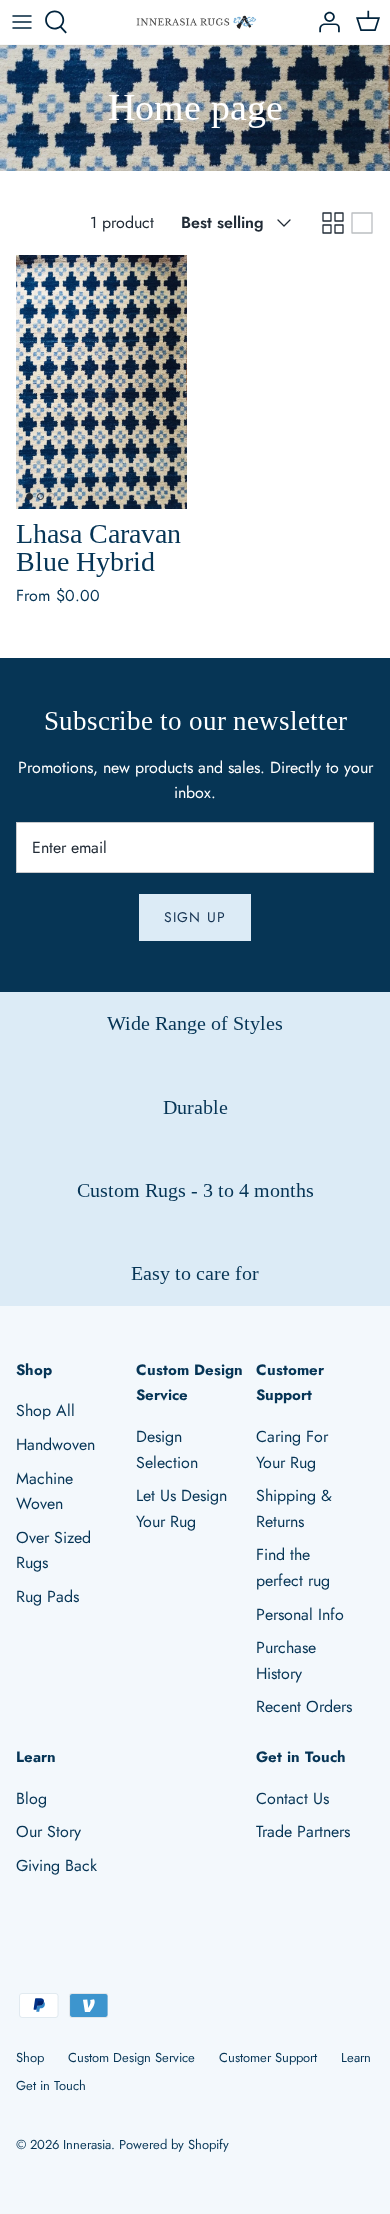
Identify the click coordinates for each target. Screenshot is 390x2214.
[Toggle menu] (22, 22)
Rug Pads (47, 1596)
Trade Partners (303, 1831)
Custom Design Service (131, 2057)
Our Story (48, 1831)
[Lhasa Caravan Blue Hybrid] (101, 382)
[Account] (324, 22)
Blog (31, 1798)
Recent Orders (304, 1706)
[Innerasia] (195, 22)
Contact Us (292, 1798)
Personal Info (300, 1614)
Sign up (195, 917)
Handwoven (55, 1444)
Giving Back (56, 1865)
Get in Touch (51, 2085)
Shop (30, 2057)
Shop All (45, 1410)
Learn (356, 2057)
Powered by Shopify (174, 2144)
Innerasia (87, 2144)
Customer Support (268, 2057)
